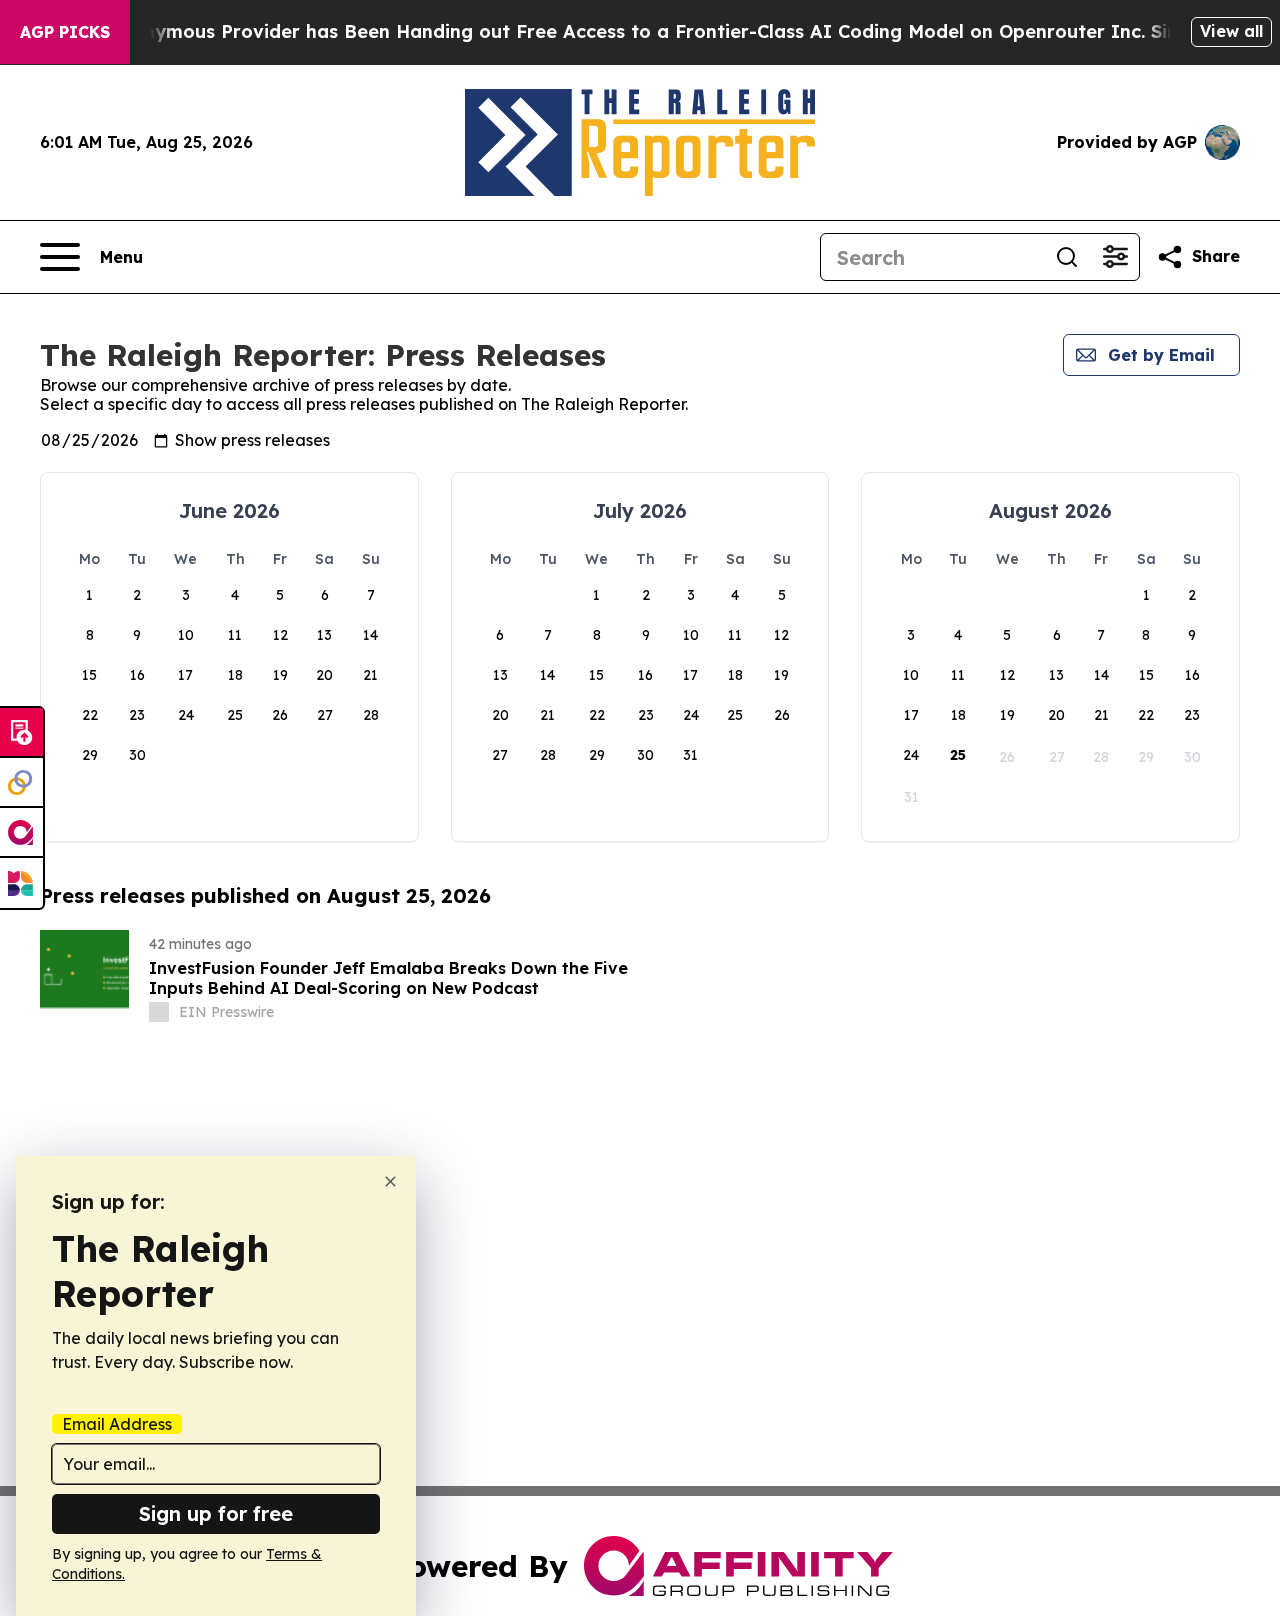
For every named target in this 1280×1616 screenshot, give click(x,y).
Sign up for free (216, 1513)
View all (1231, 31)
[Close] (390, 1181)
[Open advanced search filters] (1115, 257)
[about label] (159, 1012)
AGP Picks (65, 32)
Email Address (117, 1424)
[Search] (1067, 257)
